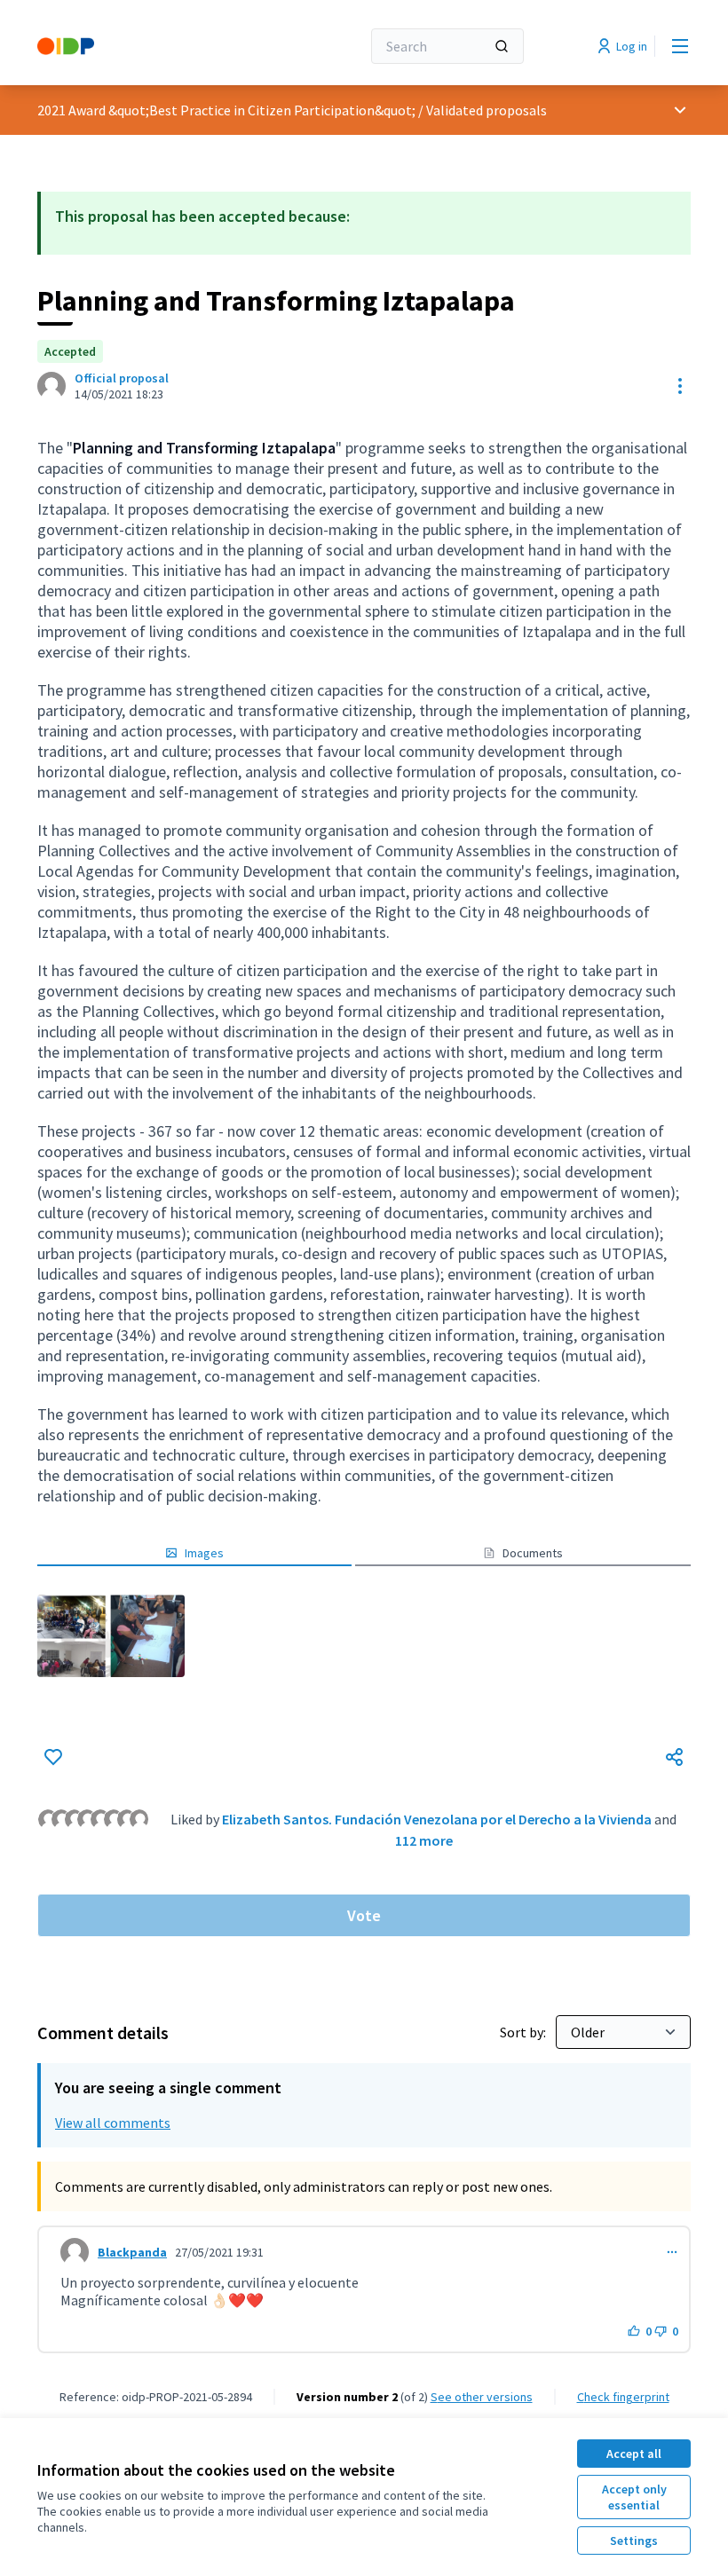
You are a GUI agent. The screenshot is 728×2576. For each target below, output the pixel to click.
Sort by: (524, 2032)
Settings (634, 2541)
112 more (424, 1840)
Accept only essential (634, 2497)
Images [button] (204, 1553)
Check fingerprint (623, 2397)
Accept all (634, 2454)
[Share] (675, 1757)
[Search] (502, 46)
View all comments (113, 2123)
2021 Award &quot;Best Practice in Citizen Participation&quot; (226, 110)
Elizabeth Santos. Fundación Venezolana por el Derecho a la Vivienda (437, 1819)
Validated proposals (487, 110)
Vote (364, 1915)
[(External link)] (111, 1636)
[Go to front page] (155, 46)
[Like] (53, 1757)
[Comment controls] (672, 2252)
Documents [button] (533, 1553)
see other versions (482, 2397)
